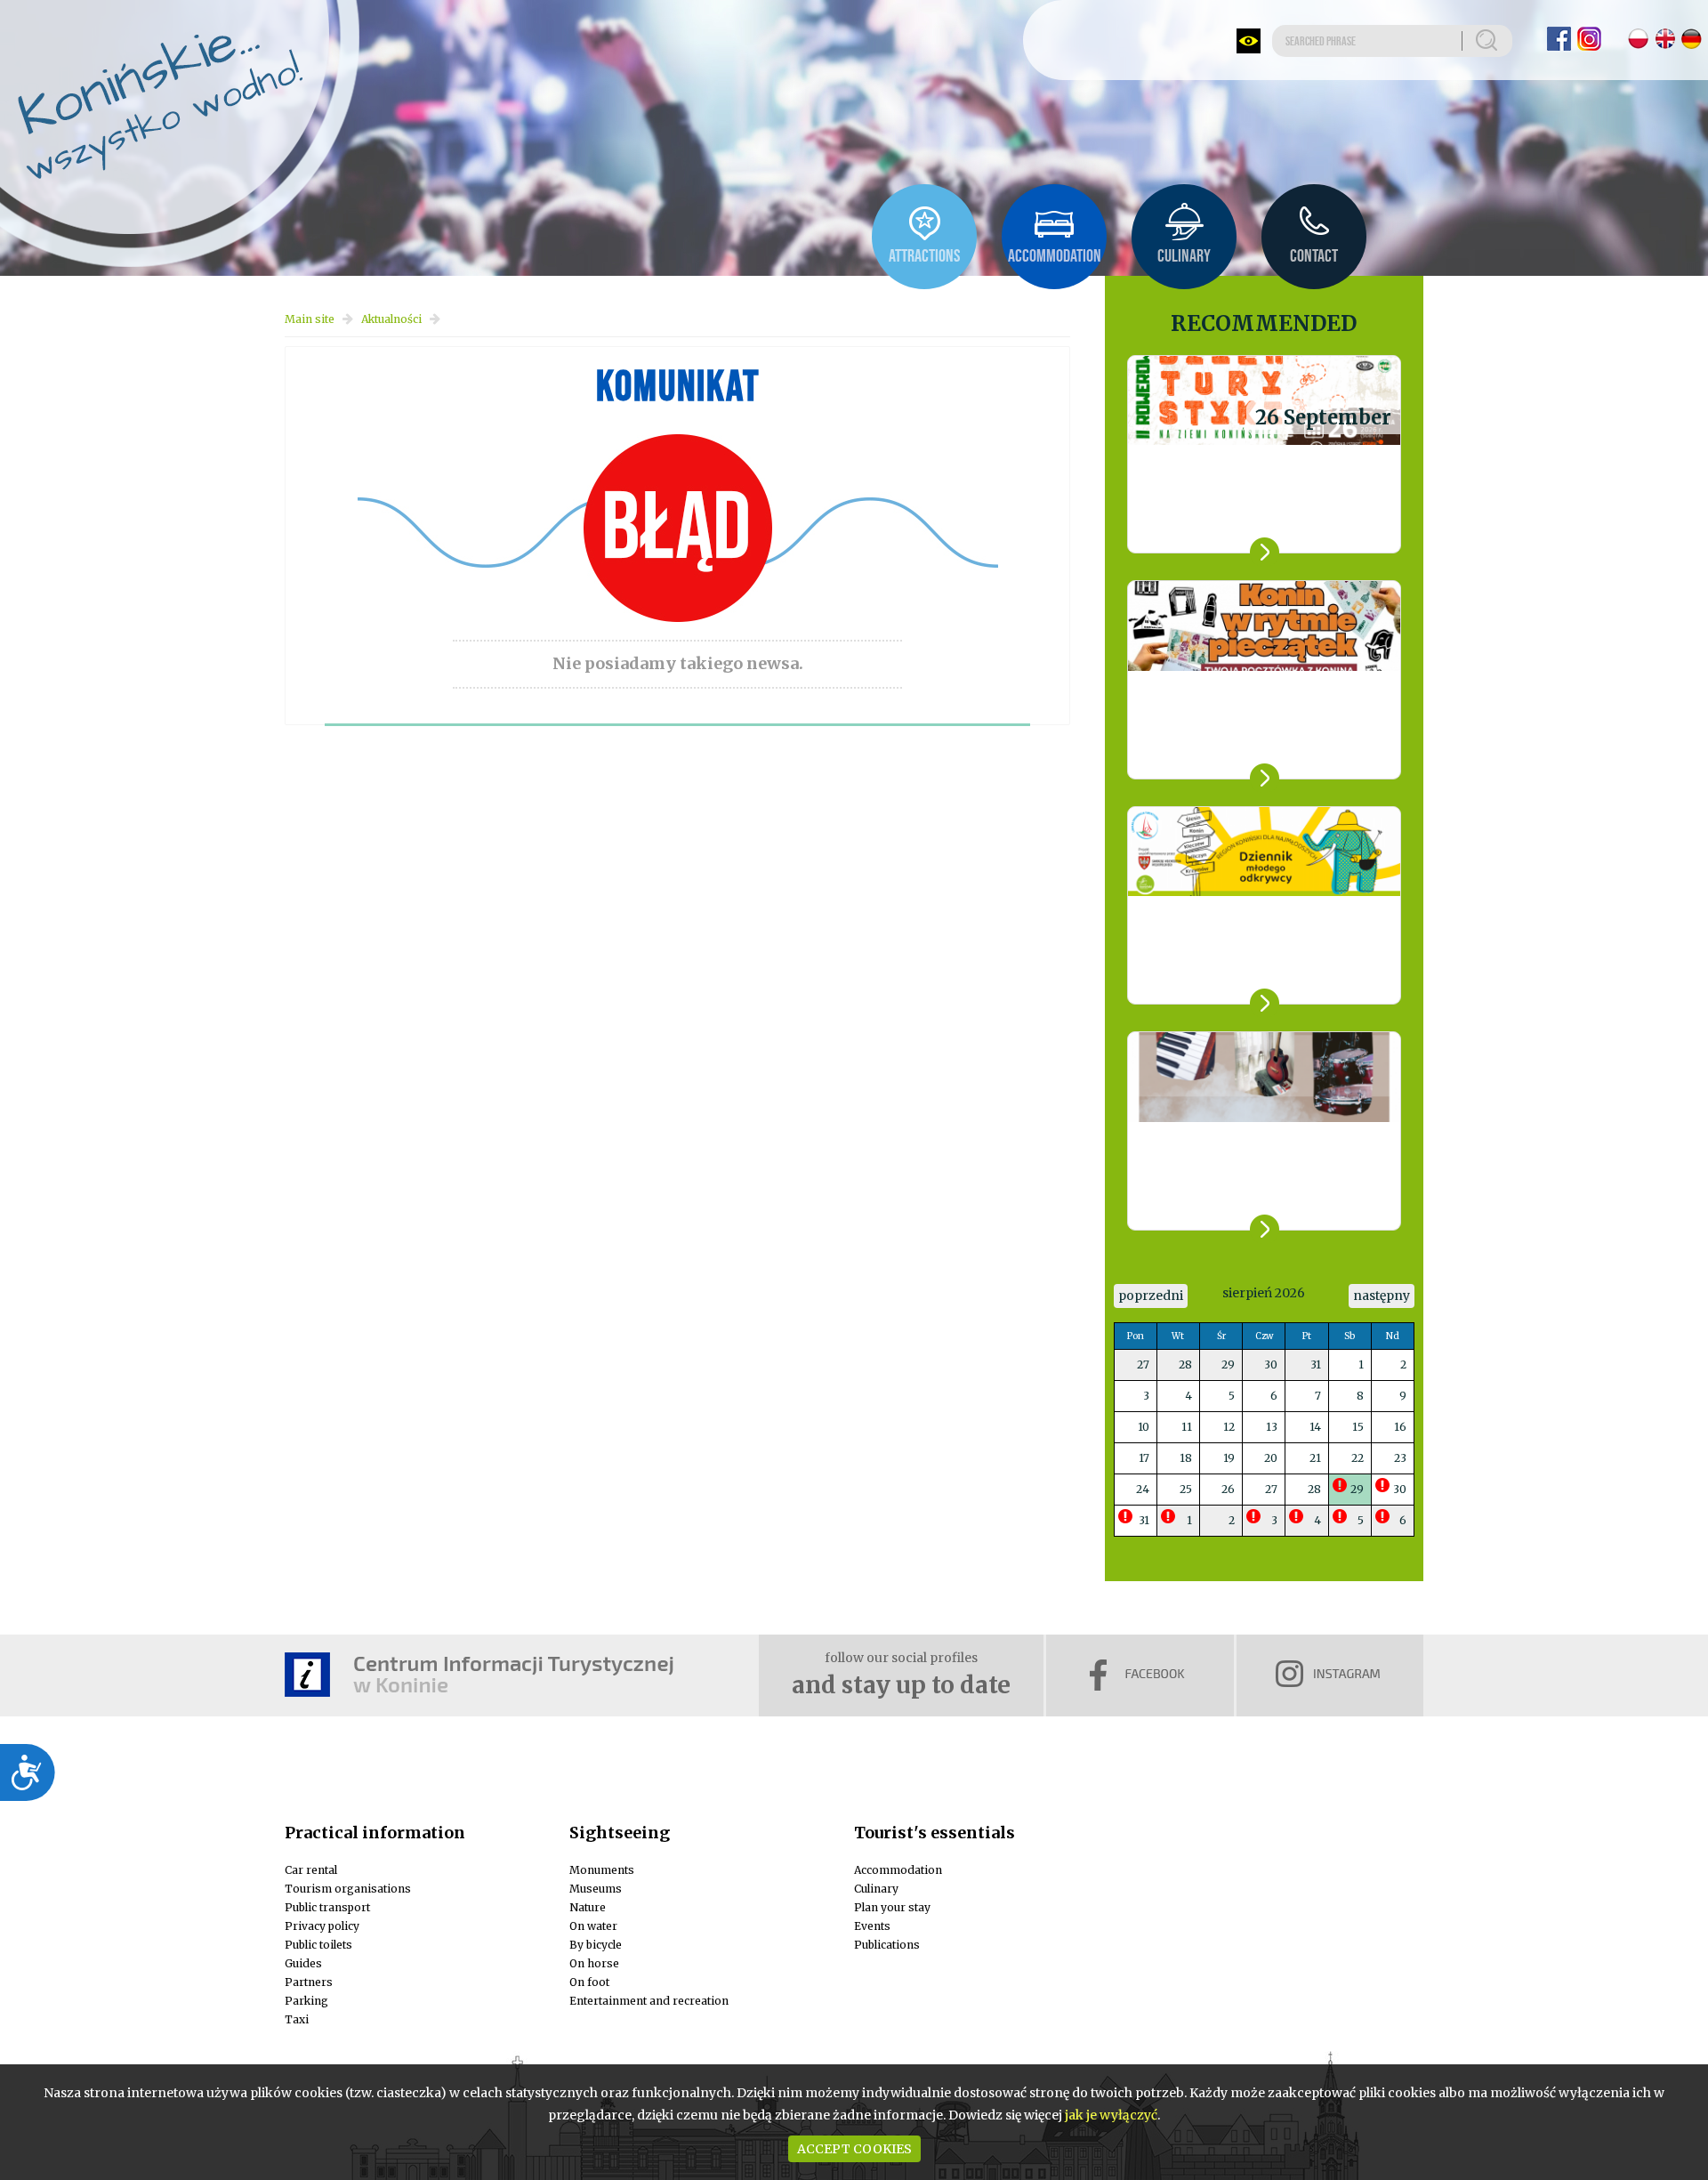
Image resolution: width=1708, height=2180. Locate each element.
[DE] (1692, 39)
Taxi (297, 2019)
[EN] (1665, 39)
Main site (310, 319)
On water (593, 1926)
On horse (594, 1963)
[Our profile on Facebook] (1559, 39)
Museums (596, 1889)
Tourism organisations (348, 1889)
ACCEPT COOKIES (854, 2149)
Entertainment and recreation (649, 2001)
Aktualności (391, 319)
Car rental (311, 1870)
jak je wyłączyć (1111, 2115)
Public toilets (318, 1945)
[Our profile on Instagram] (1589, 39)
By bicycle (596, 1945)
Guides (303, 1963)
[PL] (1638, 39)
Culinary (876, 1889)
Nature (588, 1907)
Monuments (602, 1870)
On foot (589, 1982)
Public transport (327, 1907)
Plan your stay (892, 1907)
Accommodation (898, 1870)
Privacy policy (322, 1926)
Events (872, 1926)
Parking (306, 2001)
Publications (887, 1945)
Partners (309, 1982)
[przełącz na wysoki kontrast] (1249, 41)
